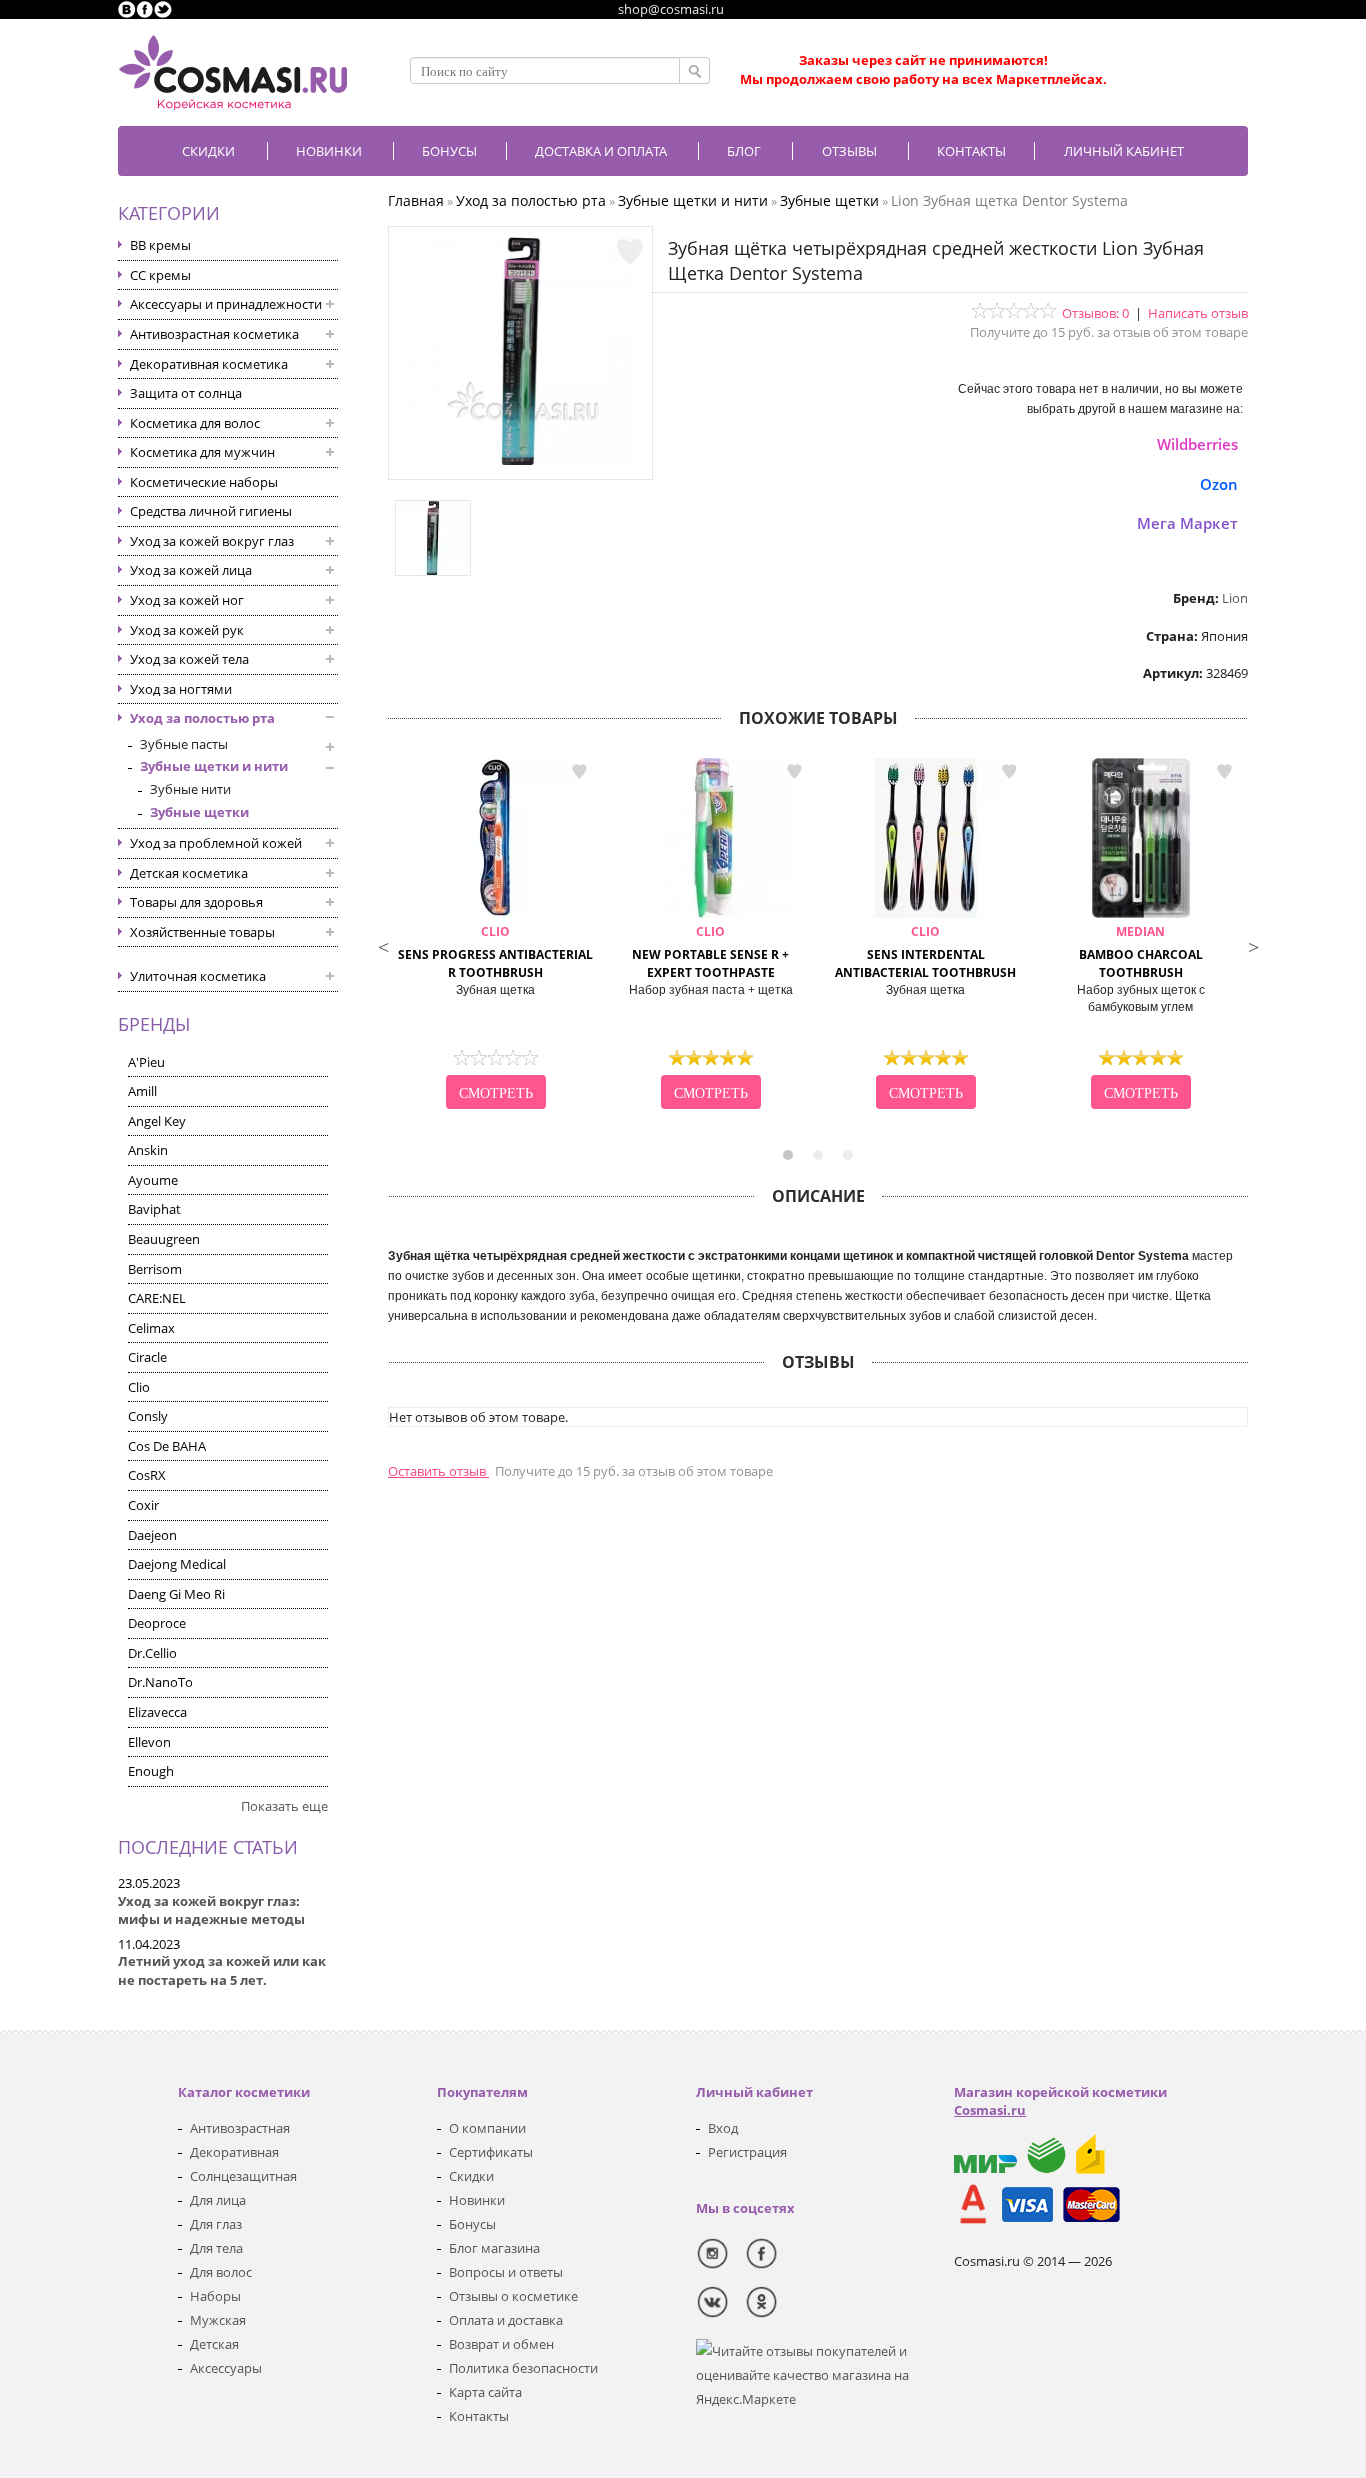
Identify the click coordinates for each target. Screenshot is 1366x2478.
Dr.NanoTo (160, 1682)
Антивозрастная (240, 2128)
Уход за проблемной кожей (216, 843)
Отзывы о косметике (513, 2296)
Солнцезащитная (243, 2176)
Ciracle (147, 1357)
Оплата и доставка (506, 2320)
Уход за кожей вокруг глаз (212, 541)
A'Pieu (146, 1062)
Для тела (216, 2248)
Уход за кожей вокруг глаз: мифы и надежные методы (211, 1910)
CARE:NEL (157, 1298)
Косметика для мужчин (202, 452)
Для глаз (216, 2224)
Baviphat (154, 1209)
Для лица (218, 2200)
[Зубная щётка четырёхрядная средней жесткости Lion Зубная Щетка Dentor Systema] (521, 460)
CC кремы (160, 275)
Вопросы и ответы (506, 2272)
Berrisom (155, 1269)
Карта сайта (485, 2392)
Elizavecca (157, 1712)
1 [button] (788, 1155)
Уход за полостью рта (202, 718)
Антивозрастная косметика (214, 334)
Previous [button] (383, 945)
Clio (139, 1387)
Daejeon (152, 1535)
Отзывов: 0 (1095, 313)
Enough (151, 1771)
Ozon (1219, 484)
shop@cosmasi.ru (671, 9)
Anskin (148, 1150)
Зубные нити (190, 789)
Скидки (208, 151)
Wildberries (1197, 444)
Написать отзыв (1198, 313)
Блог (744, 151)
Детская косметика (189, 873)
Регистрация (747, 2152)
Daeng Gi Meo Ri (176, 1594)
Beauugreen (164, 1239)
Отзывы (849, 151)
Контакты (971, 151)
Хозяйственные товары (202, 932)
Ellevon (149, 1742)
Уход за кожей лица (191, 570)
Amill (142, 1091)
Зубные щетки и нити (214, 766)
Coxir (143, 1505)
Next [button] (1253, 945)
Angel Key (157, 1121)
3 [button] (848, 1155)
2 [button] (818, 1155)
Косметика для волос (195, 423)
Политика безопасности (523, 2368)
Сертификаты (491, 2152)
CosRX (147, 1475)
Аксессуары (226, 2368)
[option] (495, 936)
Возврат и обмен (501, 2344)
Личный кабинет (1124, 151)
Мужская (218, 2320)
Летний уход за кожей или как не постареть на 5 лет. (222, 1970)
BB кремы (160, 245)
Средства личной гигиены (211, 511)
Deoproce (157, 1623)
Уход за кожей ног (187, 600)
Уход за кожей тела (189, 659)
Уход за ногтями (181, 689)
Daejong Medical (177, 1564)
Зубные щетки (199, 812)
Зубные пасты (184, 744)
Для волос (221, 2272)
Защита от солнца (186, 393)
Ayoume (153, 1180)
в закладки (579, 772)
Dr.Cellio (152, 1653)
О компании (487, 2128)
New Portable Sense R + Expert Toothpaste (710, 952)
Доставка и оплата (601, 151)
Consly (148, 1416)
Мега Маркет (1187, 523)
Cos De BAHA (167, 1446)
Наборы (215, 2296)
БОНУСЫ (449, 151)
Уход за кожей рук (187, 630)
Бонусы (472, 2224)
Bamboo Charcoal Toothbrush (1141, 952)
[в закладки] (630, 252)
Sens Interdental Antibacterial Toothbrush (925, 952)
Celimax (151, 1328)
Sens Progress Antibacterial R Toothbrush (495, 952)
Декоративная (234, 2152)
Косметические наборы (204, 482)
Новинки (329, 151)
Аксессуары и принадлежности (226, 304)
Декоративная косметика (209, 364)
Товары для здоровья (196, 902)
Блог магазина (494, 2248)
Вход (723, 2128)
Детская (214, 2344)
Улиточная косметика (198, 976)
